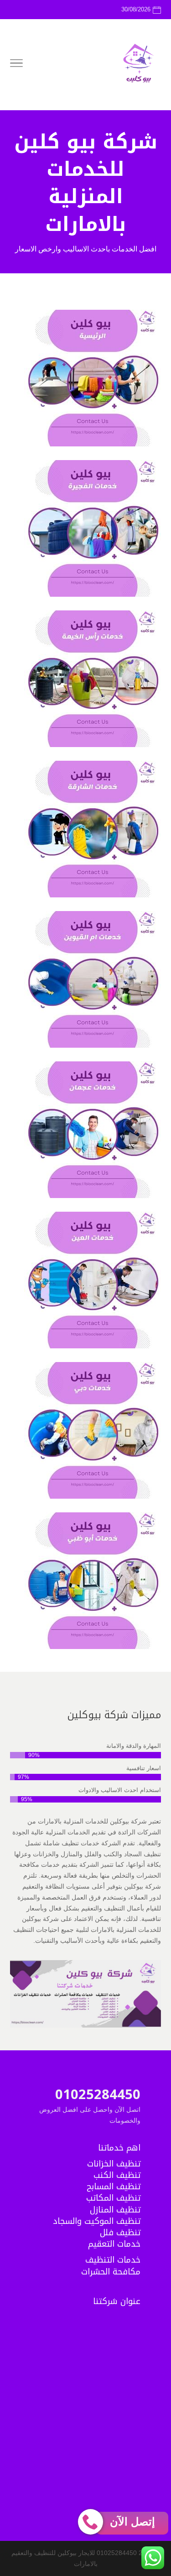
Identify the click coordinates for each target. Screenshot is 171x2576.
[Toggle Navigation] (16, 65)
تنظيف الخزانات (114, 2164)
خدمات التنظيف (113, 2260)
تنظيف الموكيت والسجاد (97, 2221)
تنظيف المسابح (114, 2187)
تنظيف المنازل (115, 2210)
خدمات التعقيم (114, 2244)
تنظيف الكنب (117, 2175)
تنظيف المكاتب (113, 2198)
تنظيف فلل (120, 2233)
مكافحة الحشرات (111, 2272)
